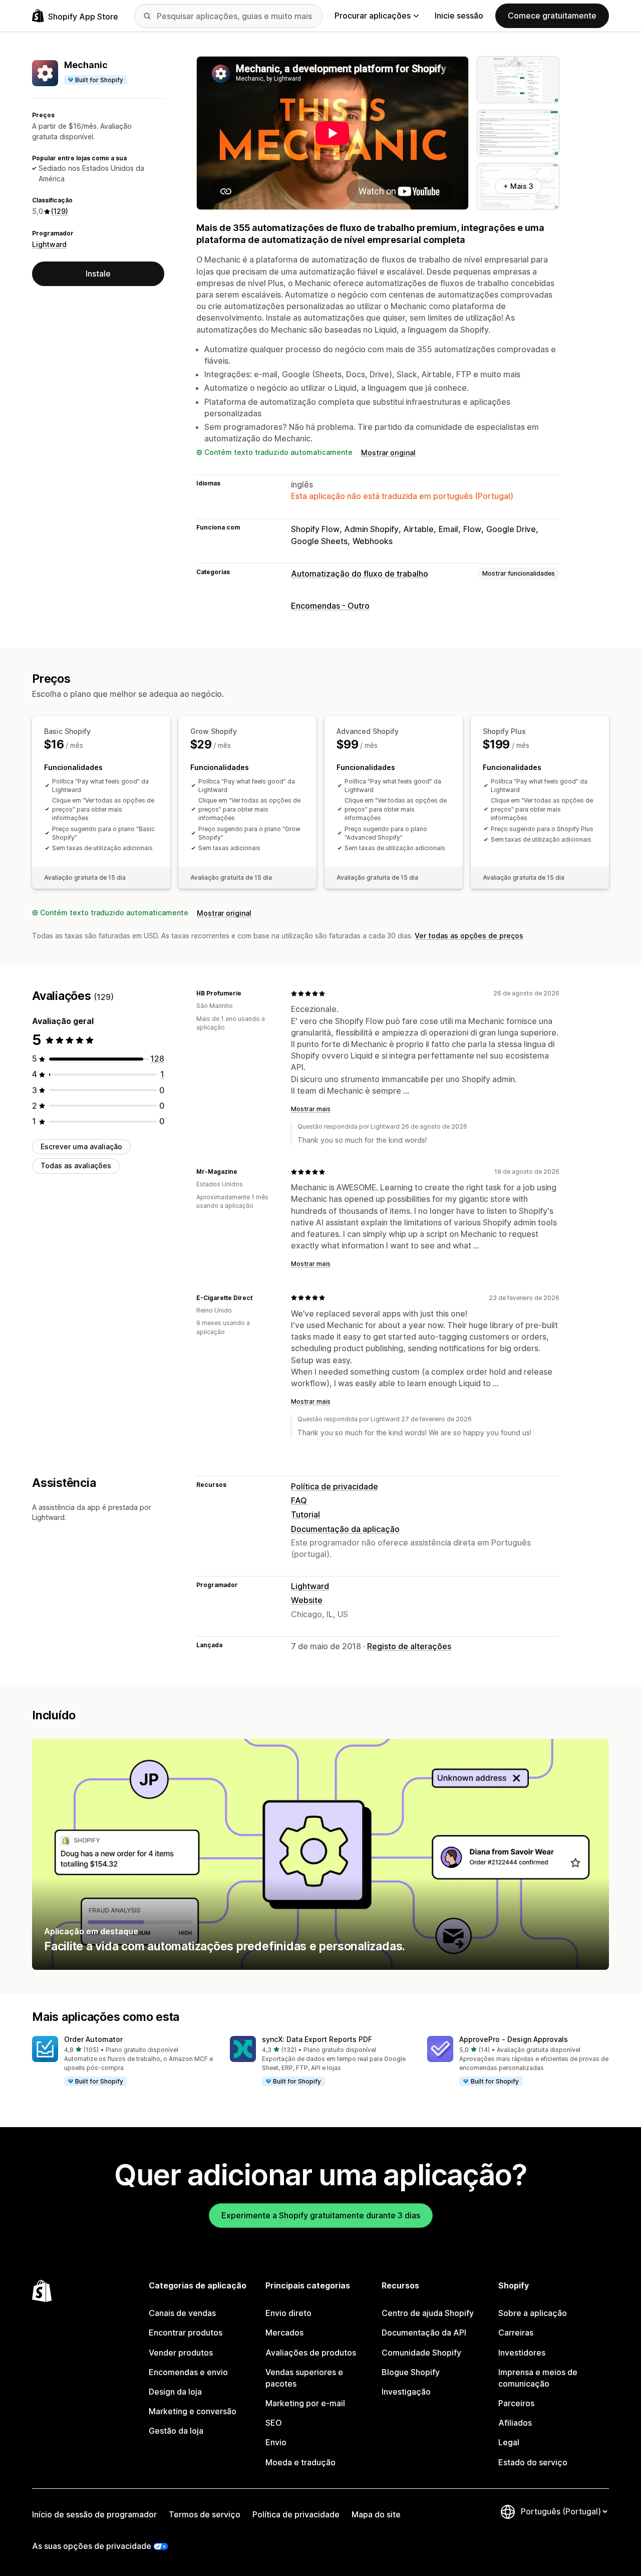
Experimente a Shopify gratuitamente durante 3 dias (321, 2215)
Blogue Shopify (411, 2372)
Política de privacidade (335, 1486)
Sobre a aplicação (533, 2313)
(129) (60, 211)
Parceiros (516, 2403)
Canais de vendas (182, 2313)
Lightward (49, 244)
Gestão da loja (176, 2431)
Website (307, 1600)
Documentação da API (424, 2333)
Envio (276, 2442)
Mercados (284, 2333)
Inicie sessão (459, 16)
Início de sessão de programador (94, 2514)
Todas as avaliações (76, 1166)
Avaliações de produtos (311, 2353)
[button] (123, 2062)
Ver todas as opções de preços (469, 936)
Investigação (406, 2392)
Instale (98, 274)
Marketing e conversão (193, 2411)
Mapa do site (376, 2514)
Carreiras (516, 2333)
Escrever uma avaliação (81, 1146)
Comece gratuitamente (552, 16)
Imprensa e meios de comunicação (538, 2378)
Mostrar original (388, 453)
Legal (509, 2442)
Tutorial (305, 1514)
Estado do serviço (533, 2462)
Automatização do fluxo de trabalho (360, 574)
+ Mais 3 (518, 186)
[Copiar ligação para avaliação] (247, 993)
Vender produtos (181, 2353)
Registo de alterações (409, 1646)
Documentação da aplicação (345, 1529)
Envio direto (288, 2313)
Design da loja (175, 2392)
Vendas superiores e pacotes (304, 2378)
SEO (274, 2423)
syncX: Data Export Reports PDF (317, 2039)
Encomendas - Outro (330, 606)
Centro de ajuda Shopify (428, 2313)
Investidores (522, 2353)
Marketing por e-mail (305, 2403)
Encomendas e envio (188, 2372)
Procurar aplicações (373, 16)
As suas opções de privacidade (92, 2546)
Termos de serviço (205, 2514)
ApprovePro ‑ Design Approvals (514, 2039)
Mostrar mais (311, 1109)
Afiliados (515, 2423)
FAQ (299, 1500)
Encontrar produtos (186, 2333)
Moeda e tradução (300, 2462)
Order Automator (93, 2039)
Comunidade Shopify (421, 2353)
